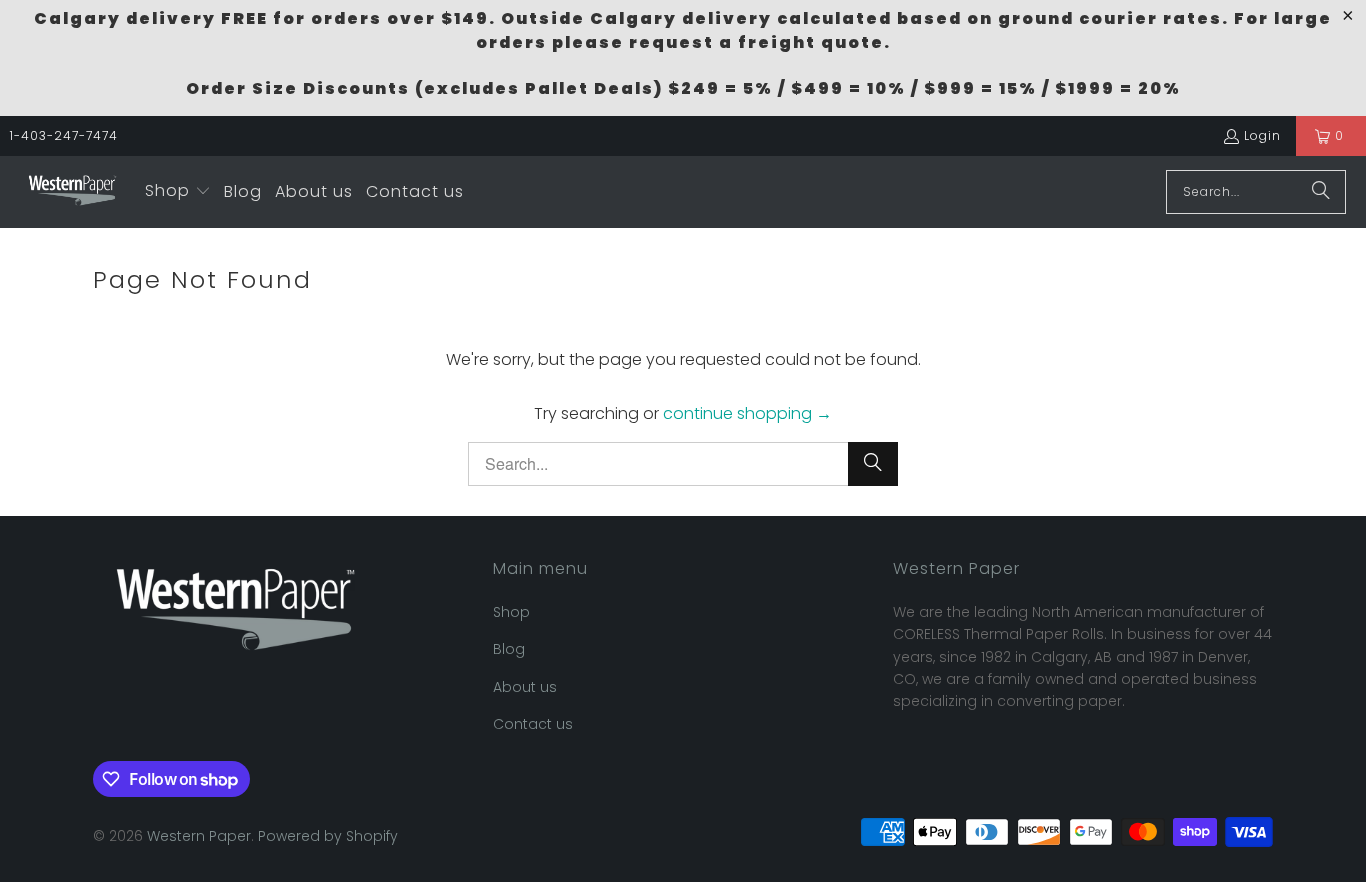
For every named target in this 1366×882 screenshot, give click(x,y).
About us (525, 687)
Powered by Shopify (328, 836)
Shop (511, 612)
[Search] (1321, 192)
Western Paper (199, 836)
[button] (178, 192)
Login (1262, 135)
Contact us (533, 724)
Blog (509, 649)
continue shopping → (747, 413)
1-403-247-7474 (64, 135)
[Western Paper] (72, 192)
